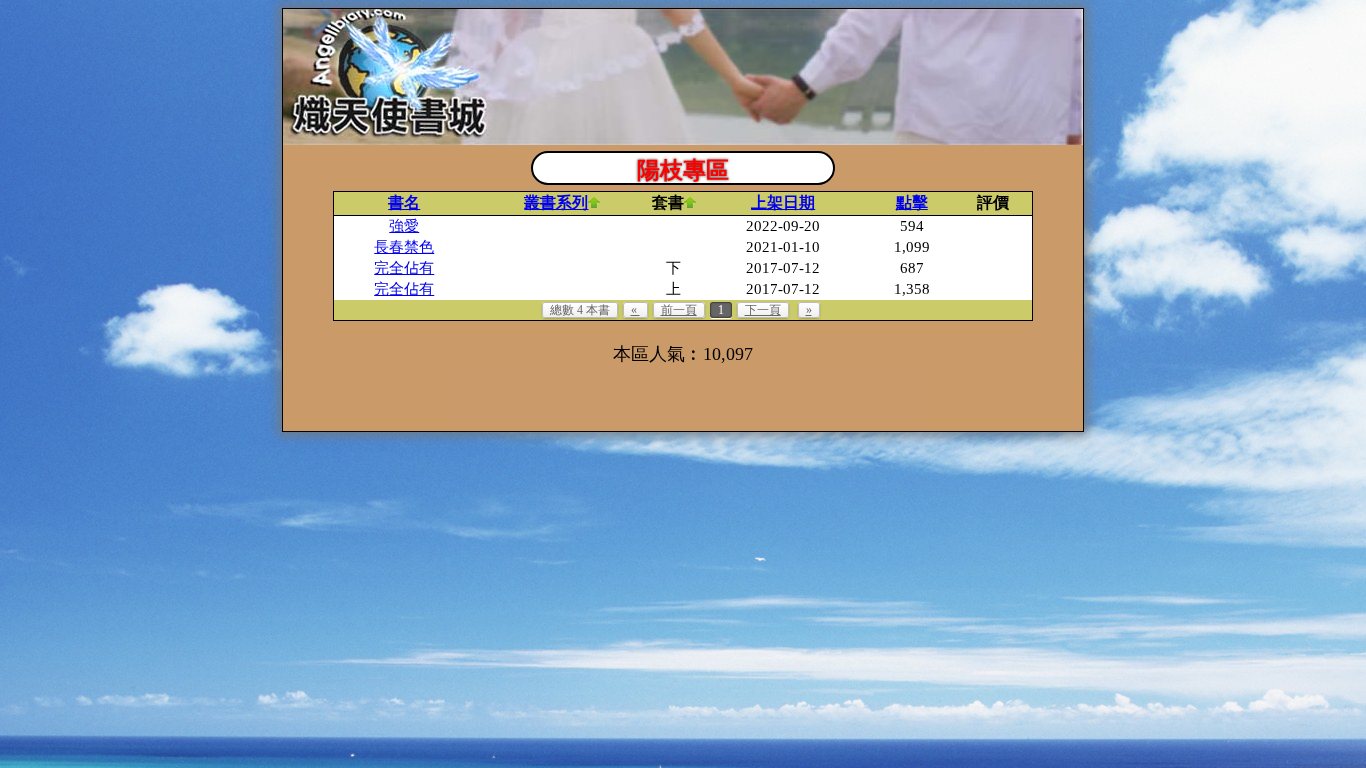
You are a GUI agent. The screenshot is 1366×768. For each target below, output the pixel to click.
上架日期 (783, 202)
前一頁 (679, 310)
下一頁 (763, 310)
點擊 (912, 202)
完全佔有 (404, 268)
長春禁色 (404, 247)
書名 (404, 202)
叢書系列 (556, 202)
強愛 (404, 226)
